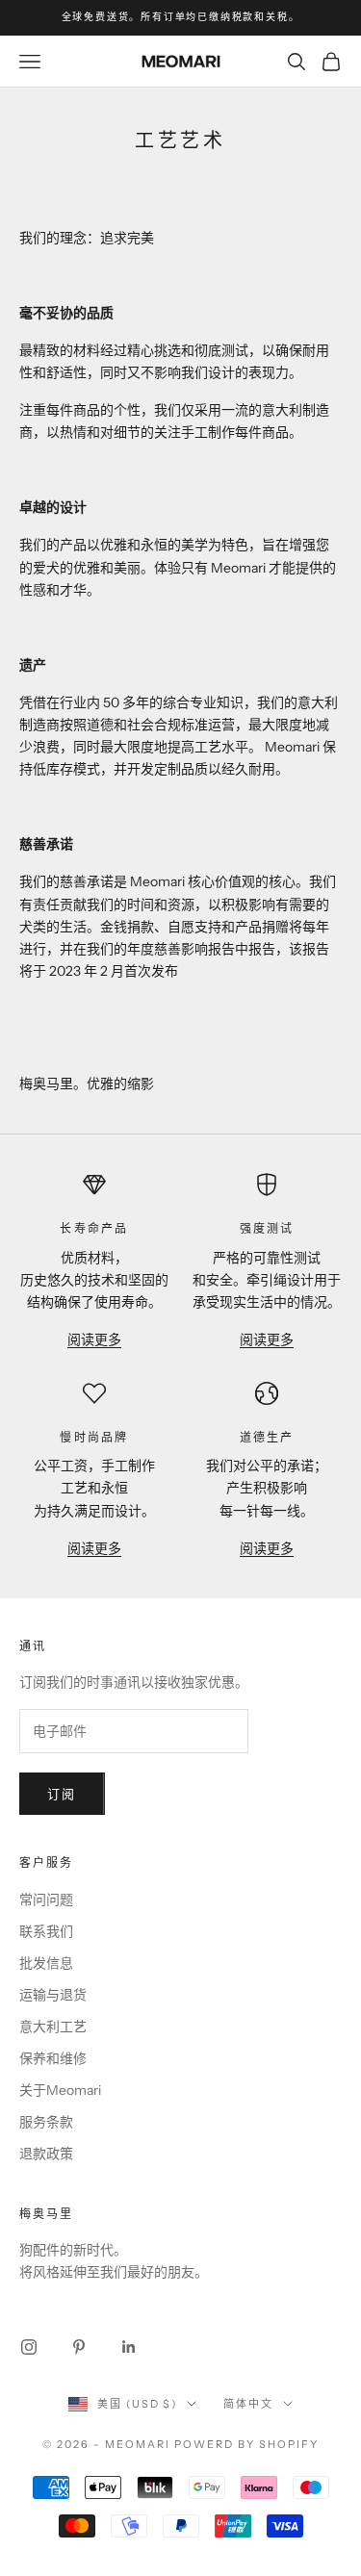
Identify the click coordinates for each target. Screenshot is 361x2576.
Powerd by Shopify (246, 2444)
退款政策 (46, 2154)
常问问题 (46, 1900)
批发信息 (46, 1963)
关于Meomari (60, 2090)
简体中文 (248, 2404)
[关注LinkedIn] (129, 2347)
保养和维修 (53, 2058)
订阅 (62, 1794)
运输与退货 (53, 1995)
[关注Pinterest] (79, 2347)
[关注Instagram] (29, 2347)
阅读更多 (94, 1339)
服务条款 (46, 2122)
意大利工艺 (53, 2027)
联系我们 (46, 1931)
